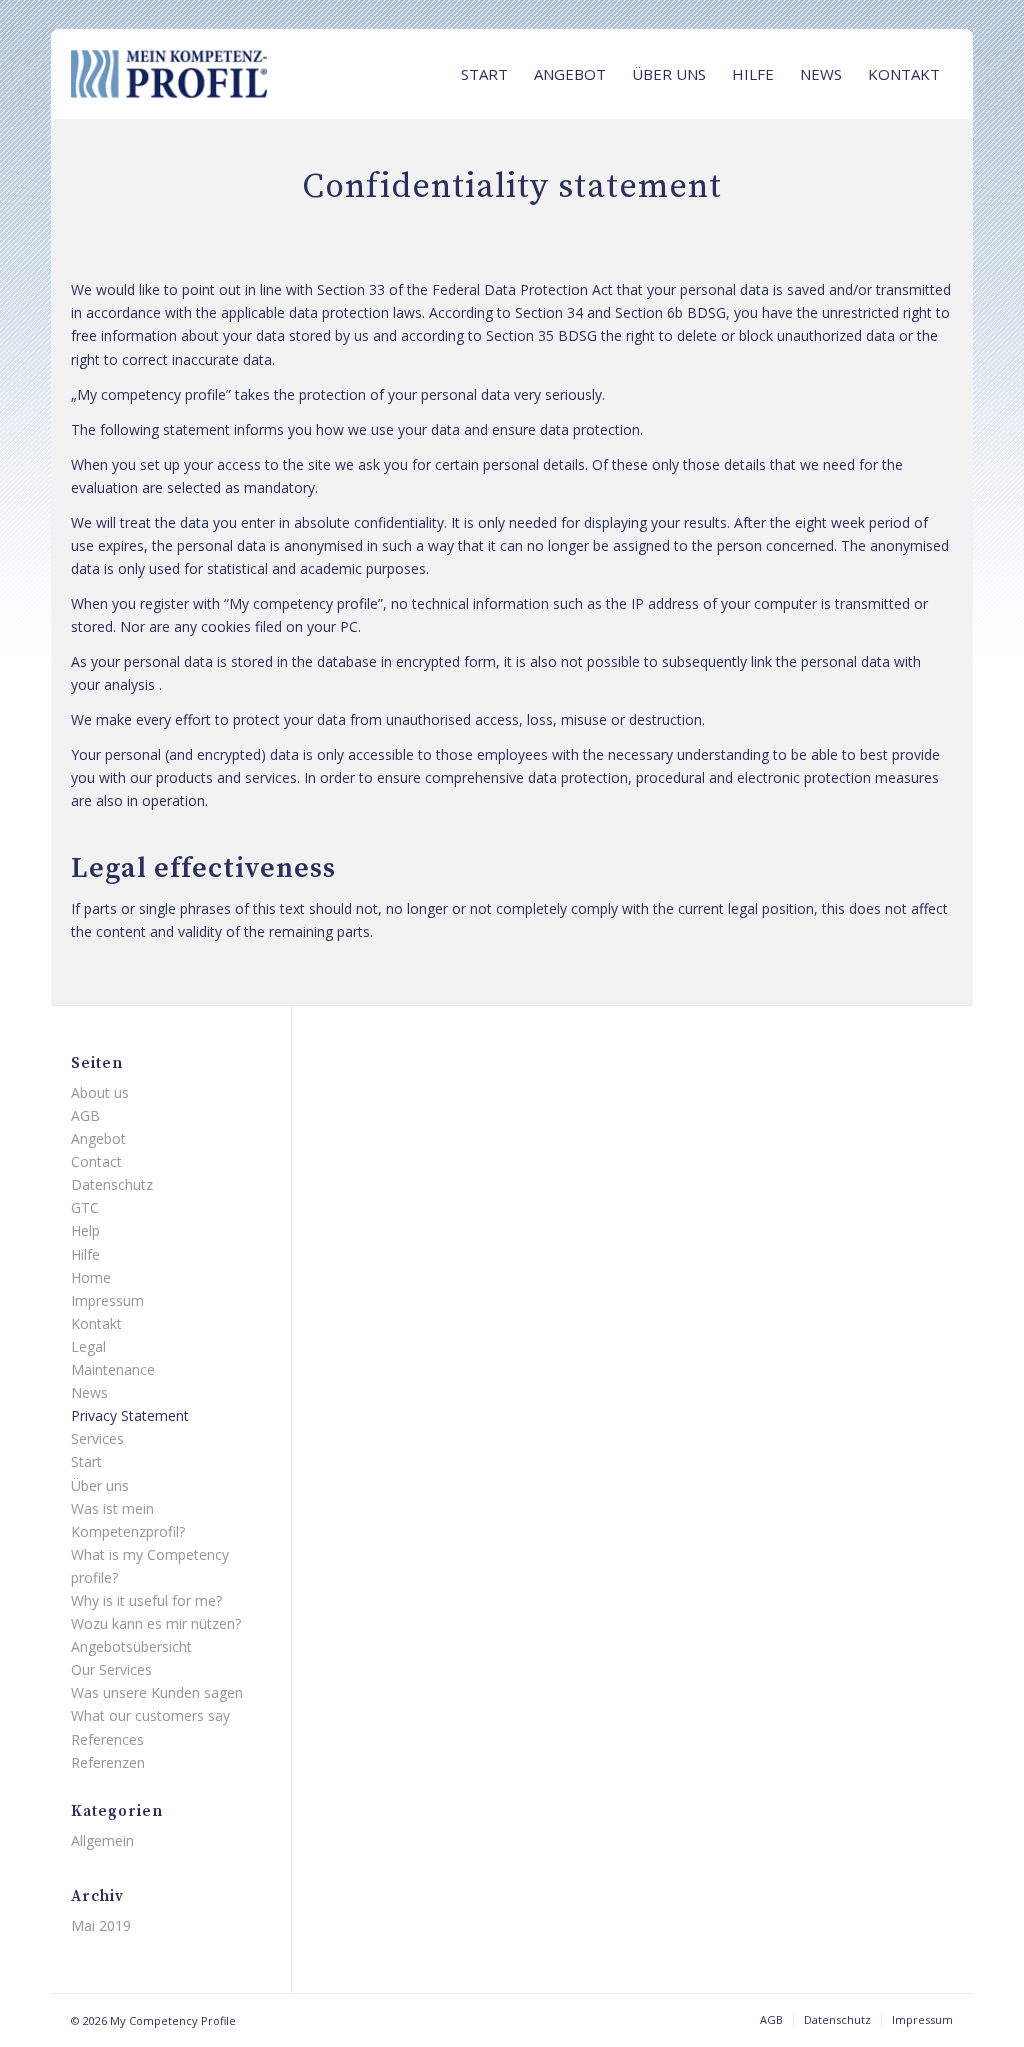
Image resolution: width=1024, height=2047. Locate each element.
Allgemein (102, 1840)
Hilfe (85, 1254)
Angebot (98, 1138)
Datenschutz (112, 1184)
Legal (88, 1346)
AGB (85, 1115)
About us (100, 1092)
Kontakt (96, 1323)
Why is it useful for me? (146, 1600)
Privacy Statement (130, 1415)
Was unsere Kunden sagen (157, 1692)
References (107, 1739)
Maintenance (113, 1369)
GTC (85, 1207)
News (89, 1392)
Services (97, 1438)
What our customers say (150, 1715)
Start (86, 1461)
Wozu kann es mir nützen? (156, 1623)
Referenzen (108, 1762)
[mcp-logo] (221, 74)
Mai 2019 (101, 1925)
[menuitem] (484, 74)
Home (91, 1277)
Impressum (107, 1300)
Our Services (111, 1669)
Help (85, 1230)
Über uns (100, 1485)
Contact (96, 1161)
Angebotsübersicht (131, 1646)
